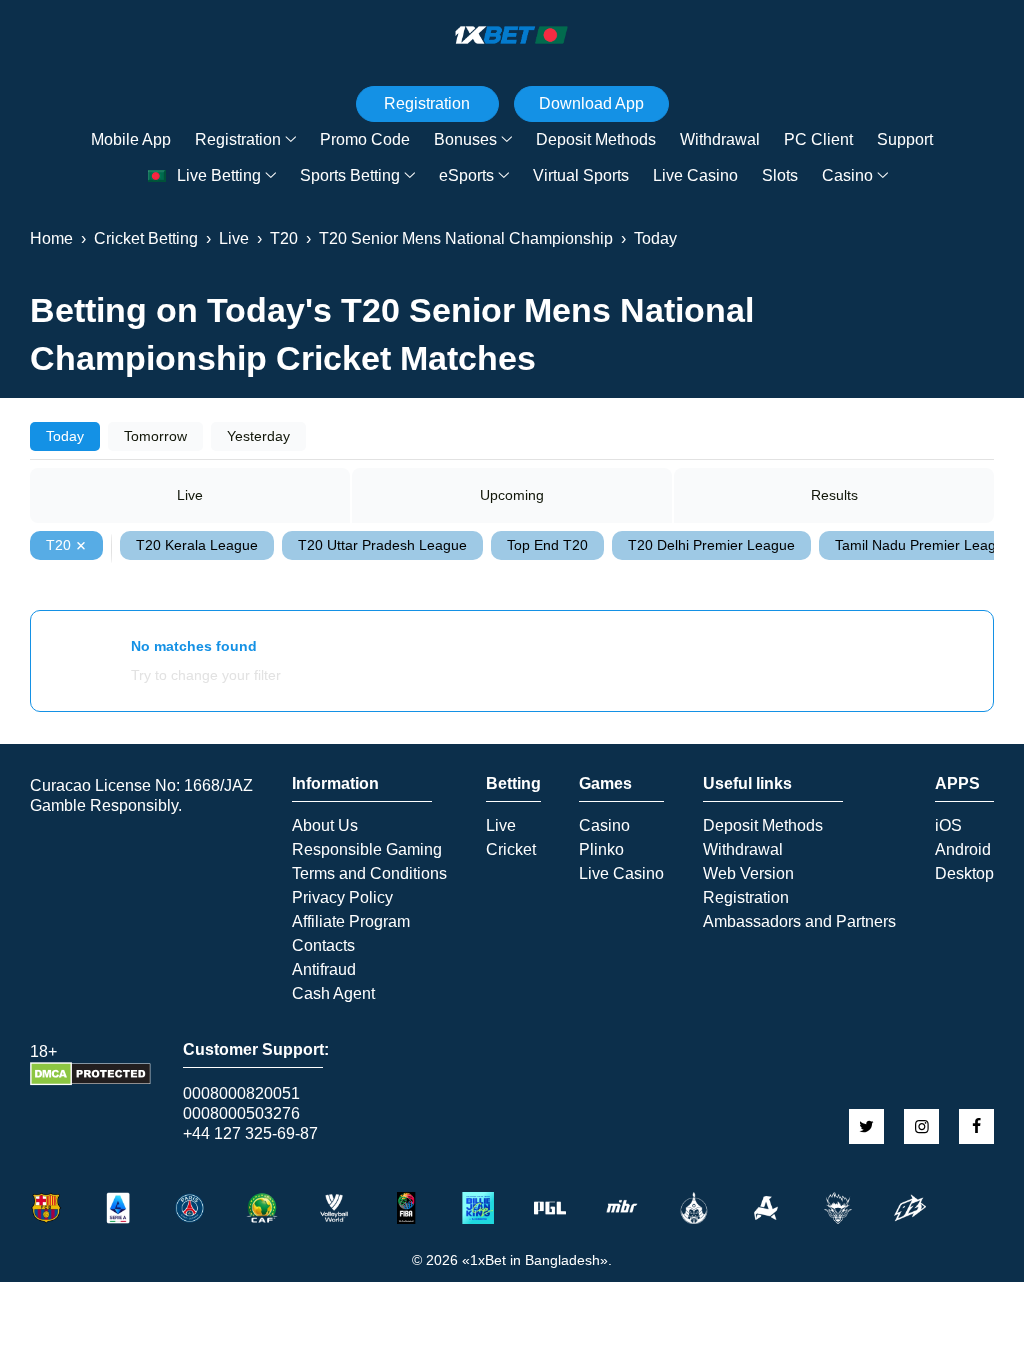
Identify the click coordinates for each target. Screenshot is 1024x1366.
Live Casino (695, 175)
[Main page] (512, 35)
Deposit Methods (596, 139)
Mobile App (131, 139)
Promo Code (365, 139)
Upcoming (512, 495)
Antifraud (324, 970)
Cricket (511, 850)
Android (963, 850)
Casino (847, 175)
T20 (58, 545)
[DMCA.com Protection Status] (90, 1080)
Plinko (601, 850)
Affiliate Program (351, 922)
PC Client (818, 139)
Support (905, 139)
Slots (780, 175)
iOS (948, 826)
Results (834, 495)
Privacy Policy (342, 898)
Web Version (748, 874)
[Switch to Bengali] (157, 176)
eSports (466, 175)
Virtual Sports (581, 175)
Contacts (323, 946)
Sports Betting (350, 175)
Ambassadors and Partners (799, 922)
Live (190, 495)
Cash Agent (333, 994)
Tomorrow (155, 436)
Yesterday (258, 436)
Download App (591, 103)
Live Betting (219, 175)
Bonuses (465, 139)
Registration (238, 139)
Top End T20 (547, 545)
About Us (325, 826)
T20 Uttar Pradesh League (382, 545)
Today (65, 436)
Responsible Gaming (367, 850)
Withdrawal (720, 139)
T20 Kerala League (197, 545)
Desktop (964, 874)
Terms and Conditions (369, 874)
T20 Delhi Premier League (711, 545)
